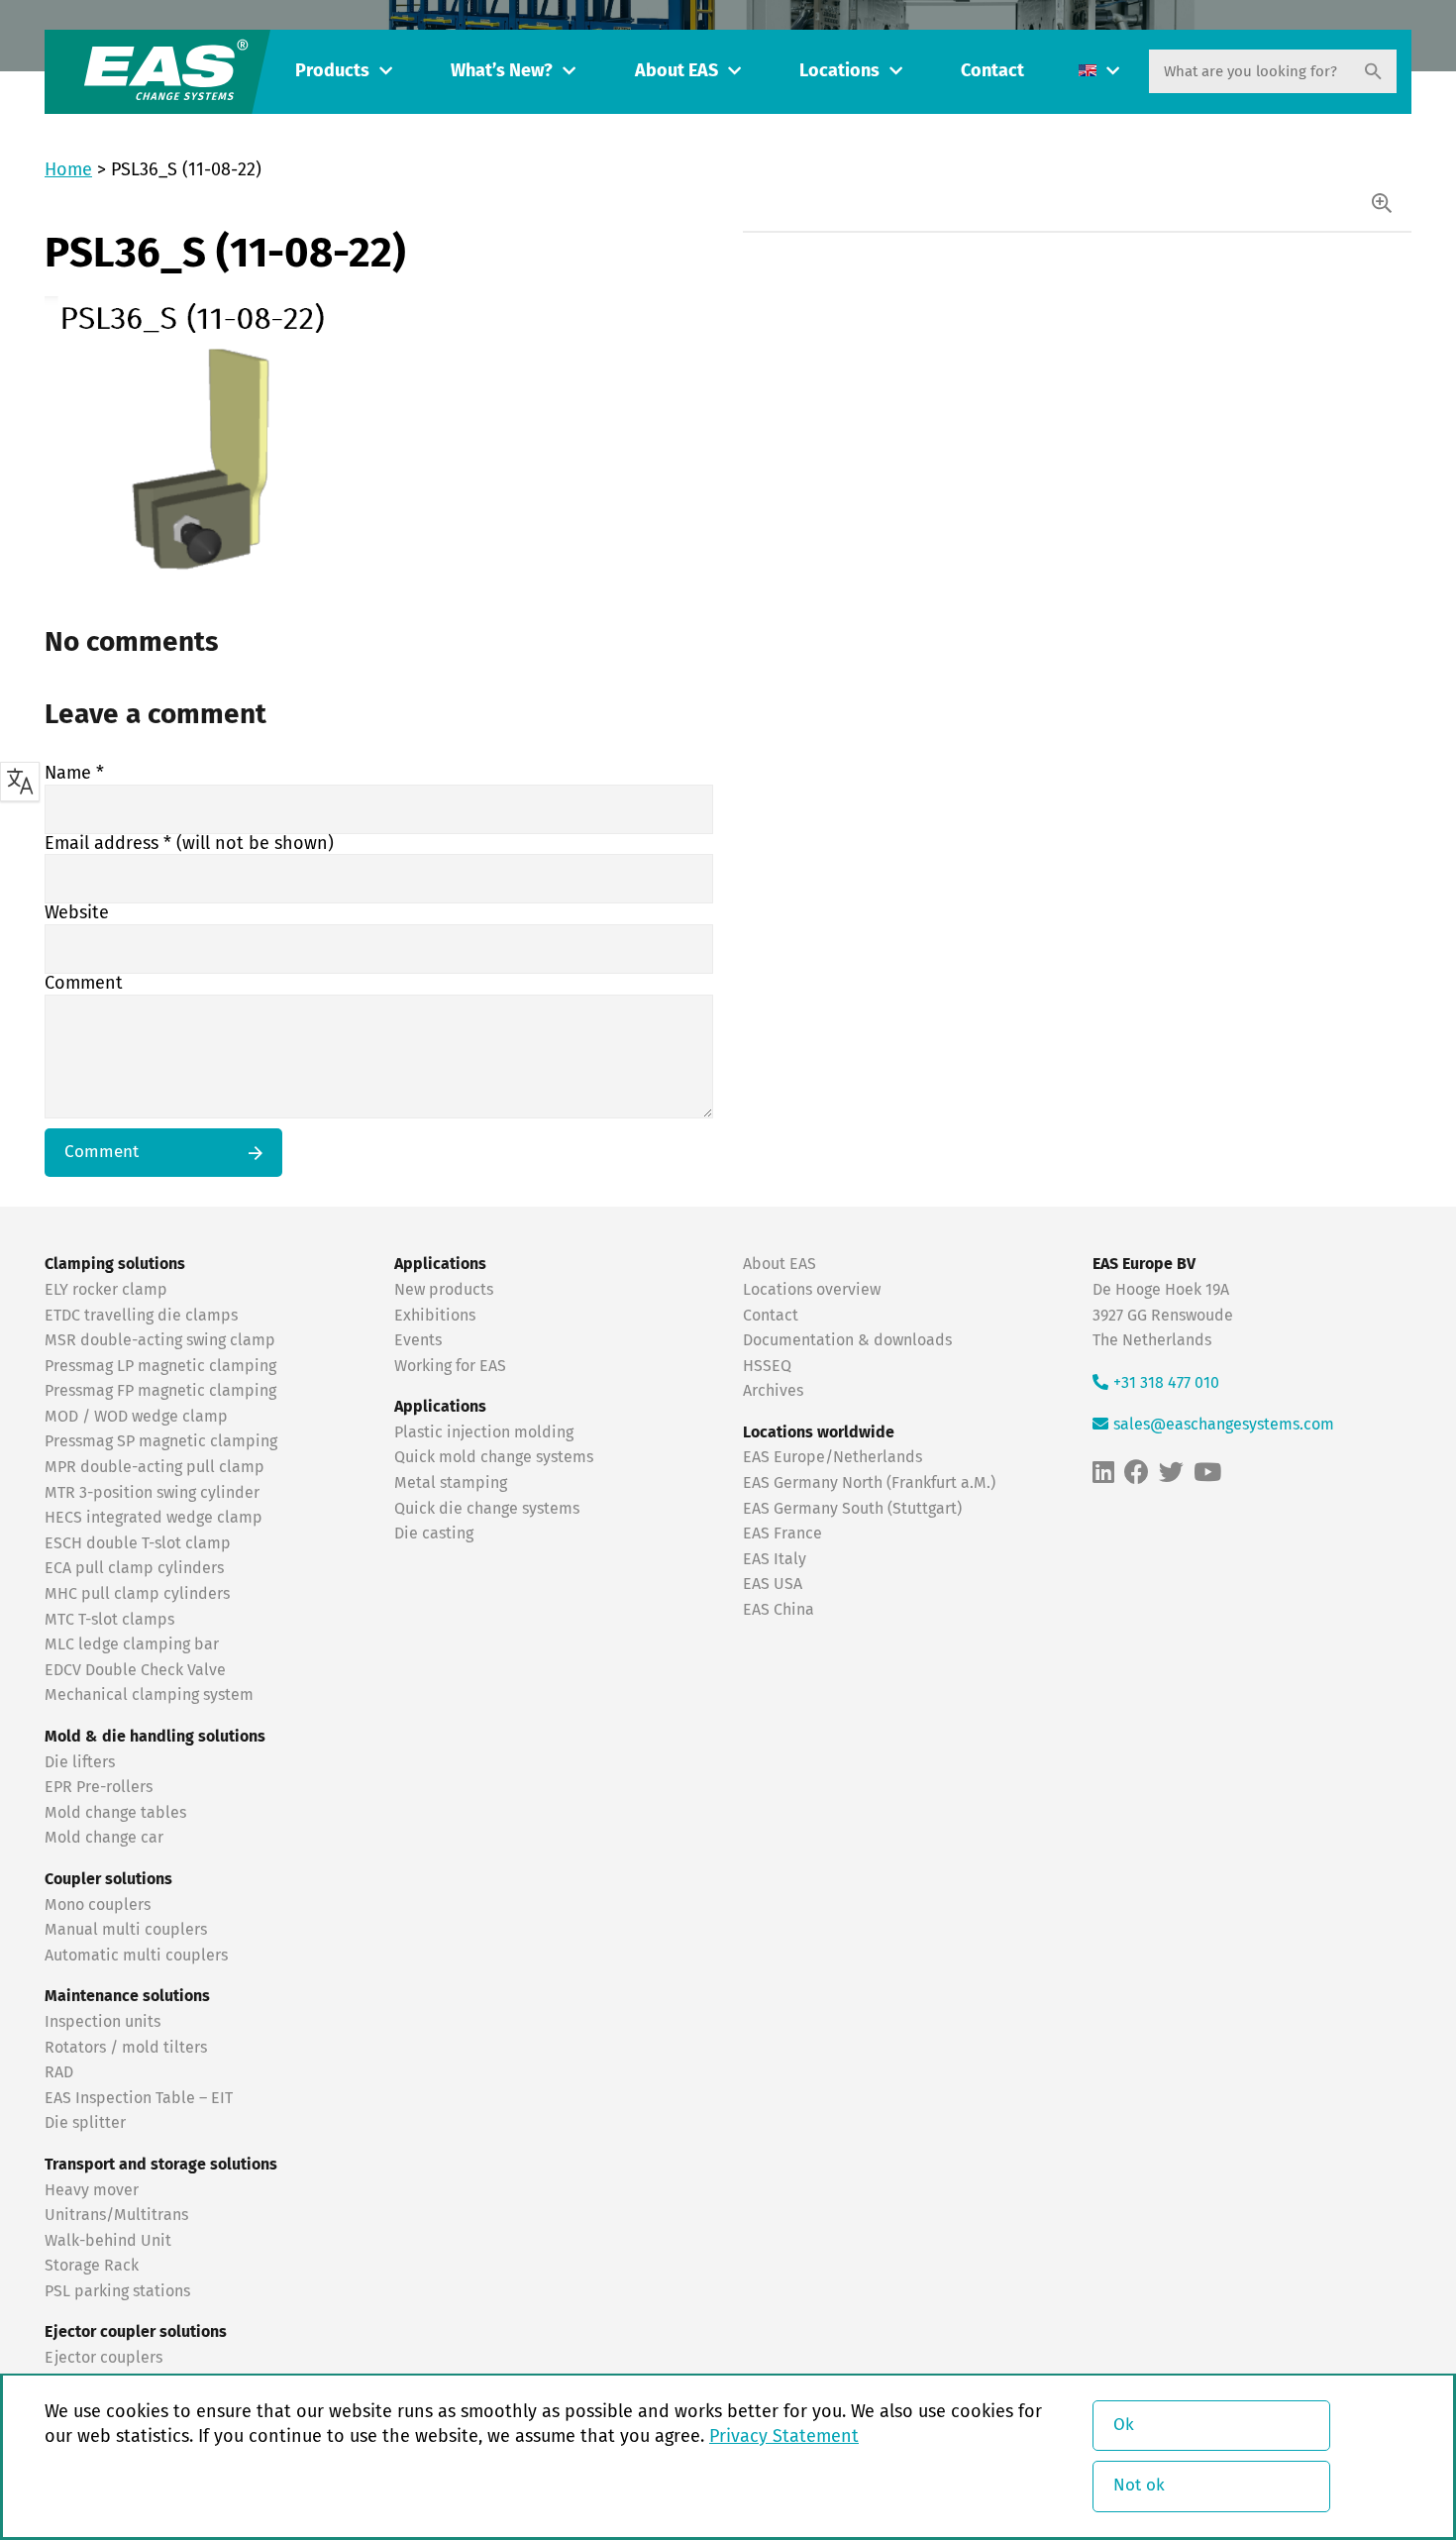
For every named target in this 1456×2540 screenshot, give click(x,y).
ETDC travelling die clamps (141, 1316)
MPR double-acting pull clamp (155, 1467)
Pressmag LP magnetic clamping (160, 1366)
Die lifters (80, 1762)
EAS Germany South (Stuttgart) (852, 1509)
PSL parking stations (117, 2291)
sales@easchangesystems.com (1224, 1425)
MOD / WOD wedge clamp (136, 1417)
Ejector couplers (104, 2358)
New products (446, 1290)
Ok (1124, 2426)
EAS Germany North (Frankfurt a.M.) (869, 1483)
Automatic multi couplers (136, 1956)
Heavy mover (94, 2190)
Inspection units (103, 2022)
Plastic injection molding (484, 1432)
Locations (839, 71)
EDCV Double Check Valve (135, 1670)
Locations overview (812, 1290)
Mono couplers (98, 1905)
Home (68, 170)
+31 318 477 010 (1166, 1383)
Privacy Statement (784, 2437)
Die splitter (85, 2123)
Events (420, 1340)
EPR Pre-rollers (99, 1787)
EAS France (782, 1534)
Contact (992, 71)
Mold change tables (115, 1813)
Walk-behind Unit (108, 2241)
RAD (59, 2072)
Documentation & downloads (847, 1340)
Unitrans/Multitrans (116, 2215)
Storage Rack (92, 2266)
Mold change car (104, 1838)
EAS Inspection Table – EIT (139, 2098)
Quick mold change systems (494, 1457)
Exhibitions (435, 1316)
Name (74, 774)
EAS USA (773, 1584)
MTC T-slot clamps (109, 1620)
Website (77, 913)
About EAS (676, 71)
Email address (189, 844)
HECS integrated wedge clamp (154, 1518)
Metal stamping (451, 1483)
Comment (84, 984)
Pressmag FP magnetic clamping (160, 1391)
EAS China (779, 1610)
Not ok (1139, 2486)
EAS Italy (775, 1559)
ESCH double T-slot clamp (138, 1543)
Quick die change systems (487, 1509)
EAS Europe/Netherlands (832, 1457)
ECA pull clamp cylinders (134, 1568)
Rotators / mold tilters (126, 2048)
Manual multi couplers (126, 1930)
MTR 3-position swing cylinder (152, 1493)
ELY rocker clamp (106, 1290)
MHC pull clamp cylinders (137, 1594)
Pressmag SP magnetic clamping (161, 1441)
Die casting (434, 1534)
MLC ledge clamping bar (132, 1644)
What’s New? (502, 71)
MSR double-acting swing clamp (160, 1340)
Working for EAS (450, 1366)
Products (332, 71)
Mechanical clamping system (149, 1695)
